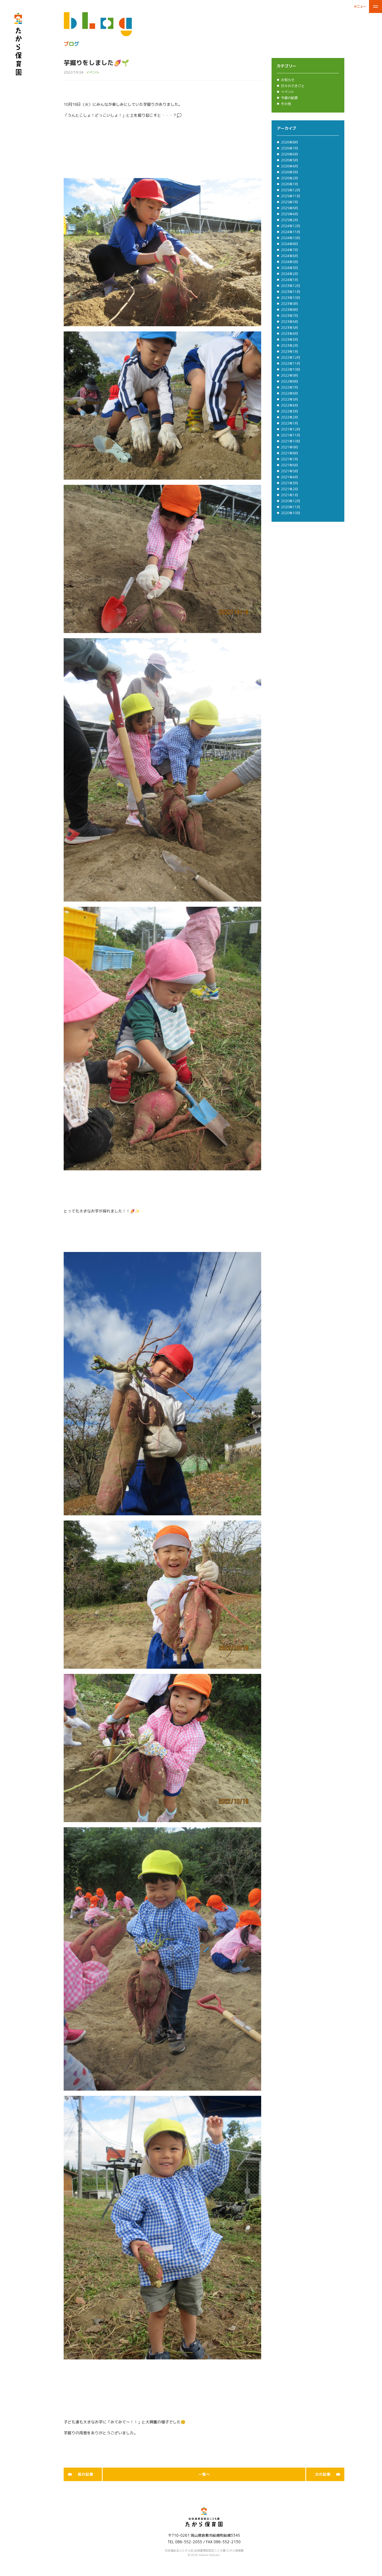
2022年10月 (291, 371)
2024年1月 (289, 282)
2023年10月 (291, 299)
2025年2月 (289, 222)
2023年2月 (289, 347)
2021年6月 (289, 467)
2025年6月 (289, 210)
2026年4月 (289, 168)
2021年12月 (291, 431)
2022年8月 (289, 383)
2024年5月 (289, 264)
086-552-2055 (189, 2544)
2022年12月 (291, 359)
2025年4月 (289, 216)
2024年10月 (291, 240)
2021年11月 (291, 437)
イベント (288, 94)
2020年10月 (291, 515)
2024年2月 (289, 276)
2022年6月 (289, 395)
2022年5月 (289, 401)
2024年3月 (289, 270)
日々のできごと (293, 88)
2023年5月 (289, 329)
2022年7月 (289, 389)
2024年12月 (291, 228)
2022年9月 (289, 377)
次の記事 (323, 2476)
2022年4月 (289, 407)
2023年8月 (289, 311)
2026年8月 (289, 144)
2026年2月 (289, 180)
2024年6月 (289, 258)
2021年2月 (289, 491)
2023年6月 (289, 323)
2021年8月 (289, 455)
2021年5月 (289, 473)
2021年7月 (289, 461)
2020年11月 (291, 509)
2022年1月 (289, 425)
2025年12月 (291, 192)
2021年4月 (289, 479)
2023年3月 (289, 341)
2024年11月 (291, 234)
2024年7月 (289, 252)
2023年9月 (289, 305)
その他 (286, 106)
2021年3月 (289, 485)
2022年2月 (289, 419)
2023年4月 (289, 335)
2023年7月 (289, 317)
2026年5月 (289, 162)
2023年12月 (291, 288)
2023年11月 (291, 294)
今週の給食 (289, 100)
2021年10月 (291, 443)
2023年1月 (289, 353)
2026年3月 (289, 174)
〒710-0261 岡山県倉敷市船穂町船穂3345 (204, 2537)
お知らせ (288, 82)
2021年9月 (289, 449)
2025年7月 (289, 204)
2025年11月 (291, 198)
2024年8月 (289, 246)
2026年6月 (289, 156)
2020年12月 (291, 503)
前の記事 (85, 2476)
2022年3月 (289, 413)
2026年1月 (289, 186)
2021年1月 (289, 497)
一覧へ (204, 2476)
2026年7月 (289, 150)
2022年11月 (291, 365)
